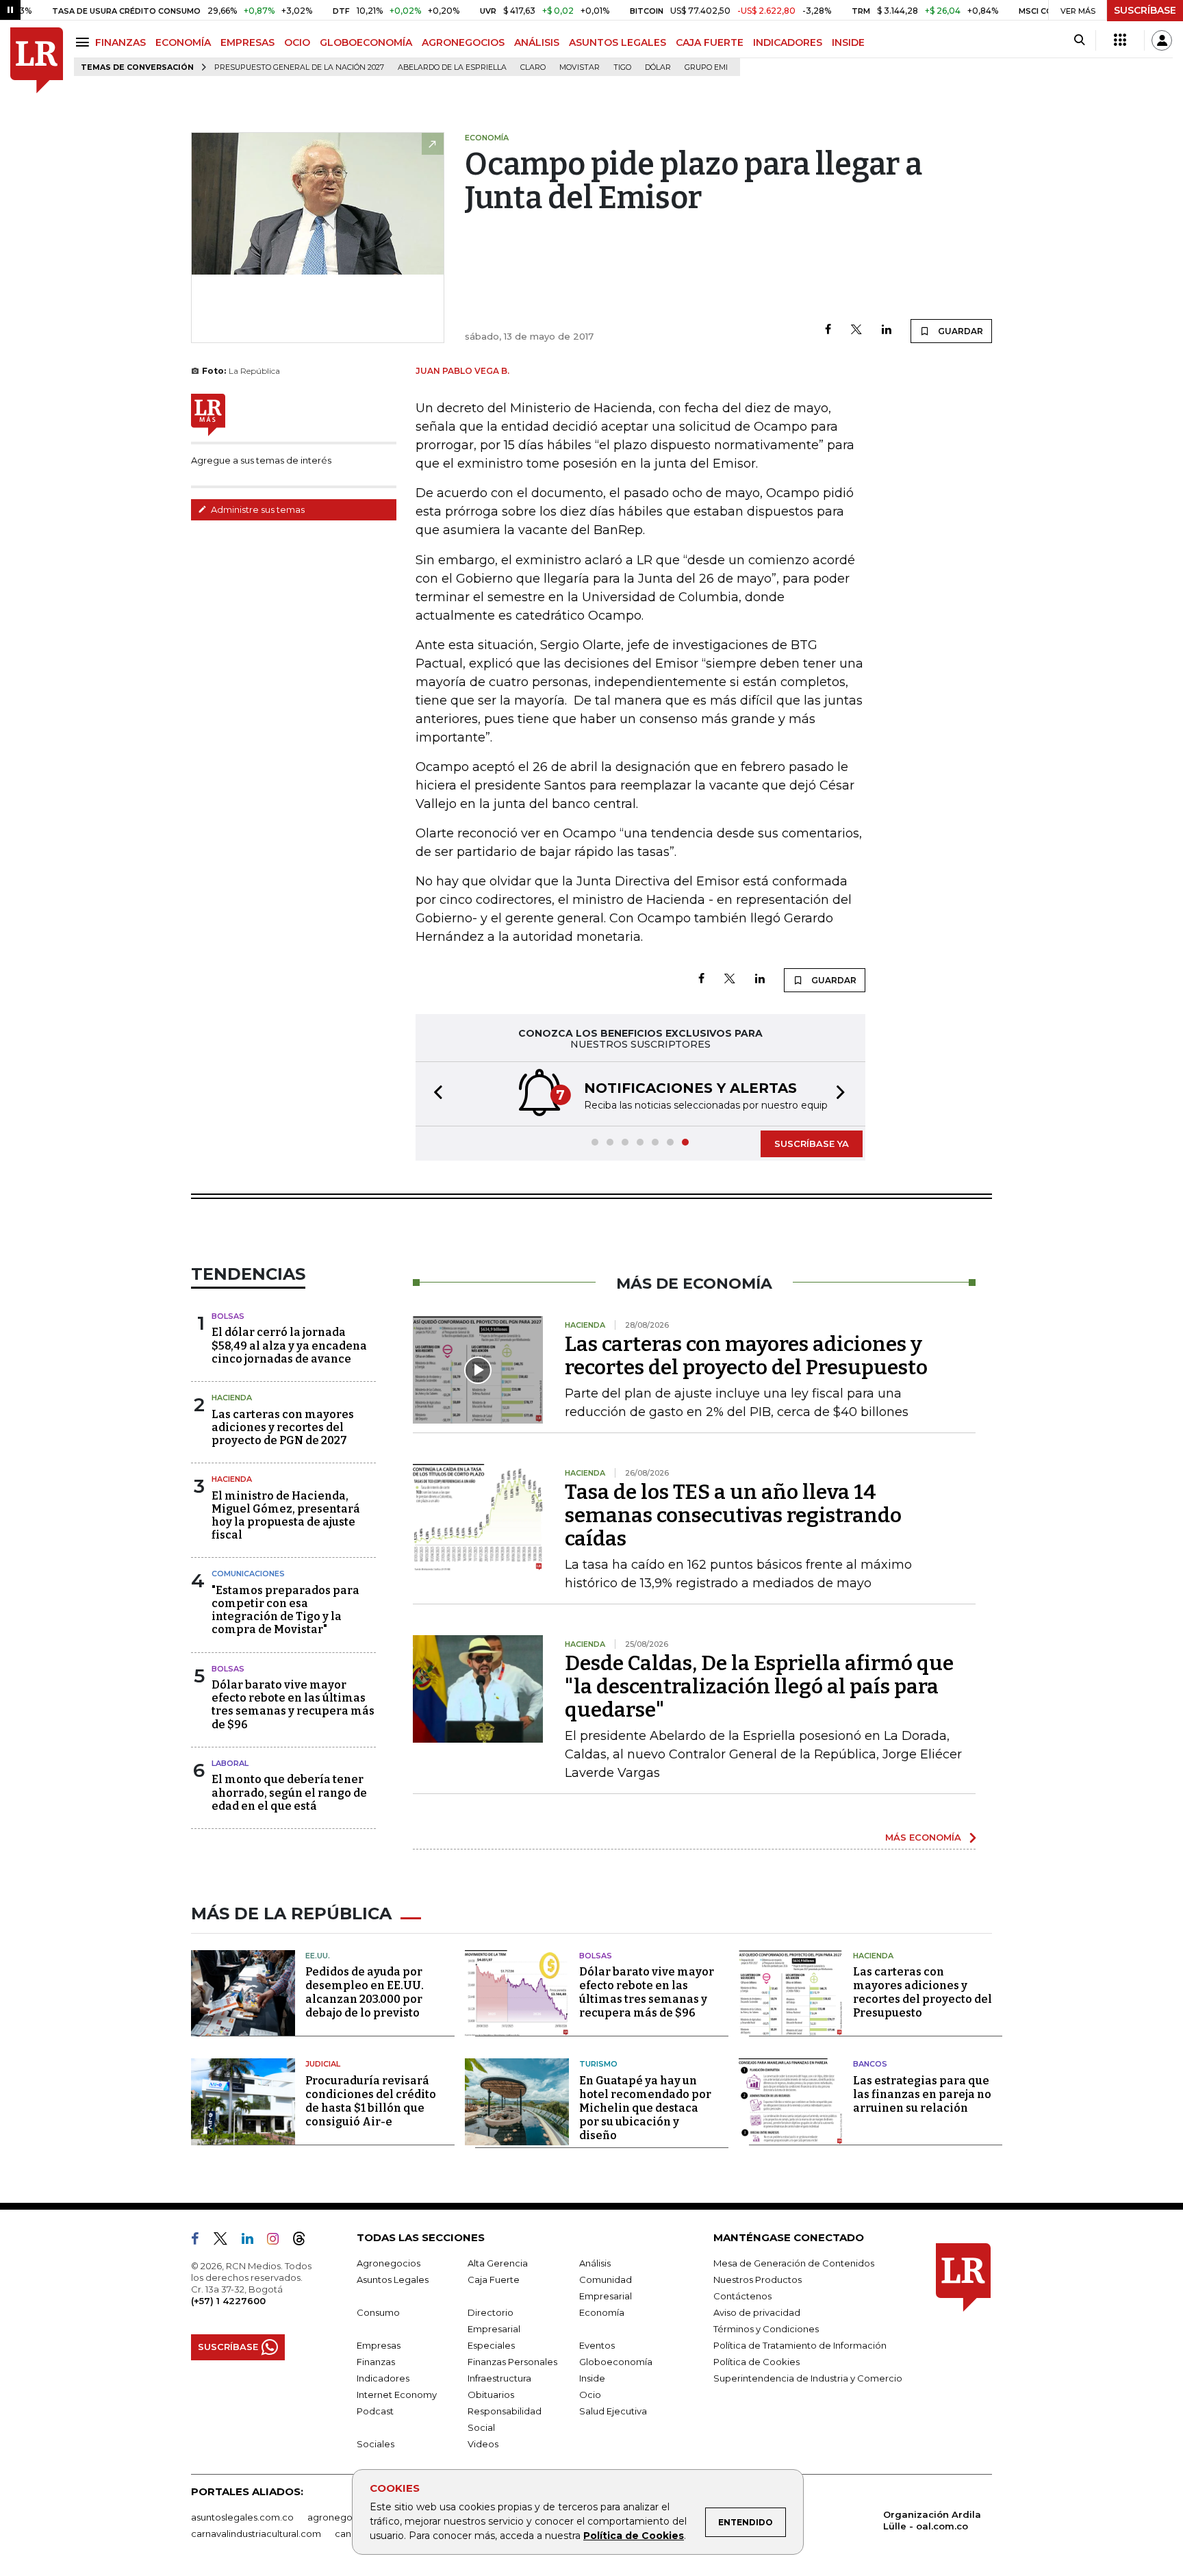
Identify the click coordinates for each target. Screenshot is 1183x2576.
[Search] (1079, 40)
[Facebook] (828, 330)
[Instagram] (278, 2241)
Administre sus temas (257, 509)
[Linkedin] (887, 330)
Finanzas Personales (512, 2362)
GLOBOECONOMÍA (366, 42)
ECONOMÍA (183, 42)
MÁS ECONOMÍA (923, 1837)
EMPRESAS (247, 42)
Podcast (375, 2411)
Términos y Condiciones (766, 2329)
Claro (533, 67)
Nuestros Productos (758, 2280)
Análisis (595, 2263)
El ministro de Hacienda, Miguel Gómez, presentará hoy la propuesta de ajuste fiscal (286, 1516)
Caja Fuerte (494, 2280)
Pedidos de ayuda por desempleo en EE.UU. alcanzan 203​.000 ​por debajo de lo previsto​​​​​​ (365, 1992)
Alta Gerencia (498, 2263)
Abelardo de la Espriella (452, 67)
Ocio (590, 2395)
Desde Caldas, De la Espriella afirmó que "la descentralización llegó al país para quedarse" (759, 1687)
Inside (592, 2378)
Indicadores (383, 2378)
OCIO (297, 42)
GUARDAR (959, 331)
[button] (434, 1094)
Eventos (597, 2345)
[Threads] (305, 2241)
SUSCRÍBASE (1145, 10)
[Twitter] (856, 330)
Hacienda (232, 1398)
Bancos (870, 2064)
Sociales (376, 2444)
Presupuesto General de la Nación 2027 (299, 67)
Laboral (230, 1763)
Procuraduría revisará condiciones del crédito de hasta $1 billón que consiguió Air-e (371, 2101)
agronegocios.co (346, 2517)
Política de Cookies (634, 2536)
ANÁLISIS (537, 42)
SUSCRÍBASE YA (812, 1144)
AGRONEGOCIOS (463, 42)
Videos (483, 2444)
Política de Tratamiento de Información (800, 2345)
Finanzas (376, 2362)
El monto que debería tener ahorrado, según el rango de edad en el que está (289, 1792)
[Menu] (85, 42)
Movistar (580, 67)
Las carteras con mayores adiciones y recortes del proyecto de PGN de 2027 (283, 1427)
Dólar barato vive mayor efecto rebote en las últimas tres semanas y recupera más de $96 (293, 1705)
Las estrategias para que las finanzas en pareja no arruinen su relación (922, 2094)
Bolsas (228, 1316)
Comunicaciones (248, 1574)
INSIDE (848, 42)
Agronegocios (389, 2263)
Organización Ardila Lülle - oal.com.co (932, 2520)
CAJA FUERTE (710, 42)
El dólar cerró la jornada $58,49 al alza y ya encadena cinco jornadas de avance (289, 1345)
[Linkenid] (253, 2241)
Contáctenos (742, 2296)
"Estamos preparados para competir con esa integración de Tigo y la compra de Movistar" (285, 1610)
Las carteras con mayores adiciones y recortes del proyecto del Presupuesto (746, 1356)
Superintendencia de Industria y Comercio (808, 2378)
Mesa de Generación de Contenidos (794, 2263)
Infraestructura (499, 2378)
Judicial (323, 2064)
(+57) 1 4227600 (228, 2301)
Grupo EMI (706, 67)
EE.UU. (318, 1956)
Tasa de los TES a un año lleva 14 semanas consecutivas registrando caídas (733, 1515)
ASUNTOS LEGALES (618, 42)
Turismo (598, 2064)
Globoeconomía (616, 2362)
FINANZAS (120, 42)
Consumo (378, 2312)
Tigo (622, 67)
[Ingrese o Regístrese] (1162, 40)
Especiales (491, 2345)
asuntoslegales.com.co (242, 2517)
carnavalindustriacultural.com (256, 2534)
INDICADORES (788, 42)
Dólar (658, 67)
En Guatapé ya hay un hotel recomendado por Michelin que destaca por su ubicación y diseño (645, 2108)
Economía (602, 2312)
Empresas (379, 2345)
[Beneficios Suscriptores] (1120, 40)
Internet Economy (397, 2395)
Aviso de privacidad (757, 2312)
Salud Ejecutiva (613, 2411)
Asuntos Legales (393, 2280)
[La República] (37, 61)
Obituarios (491, 2395)
